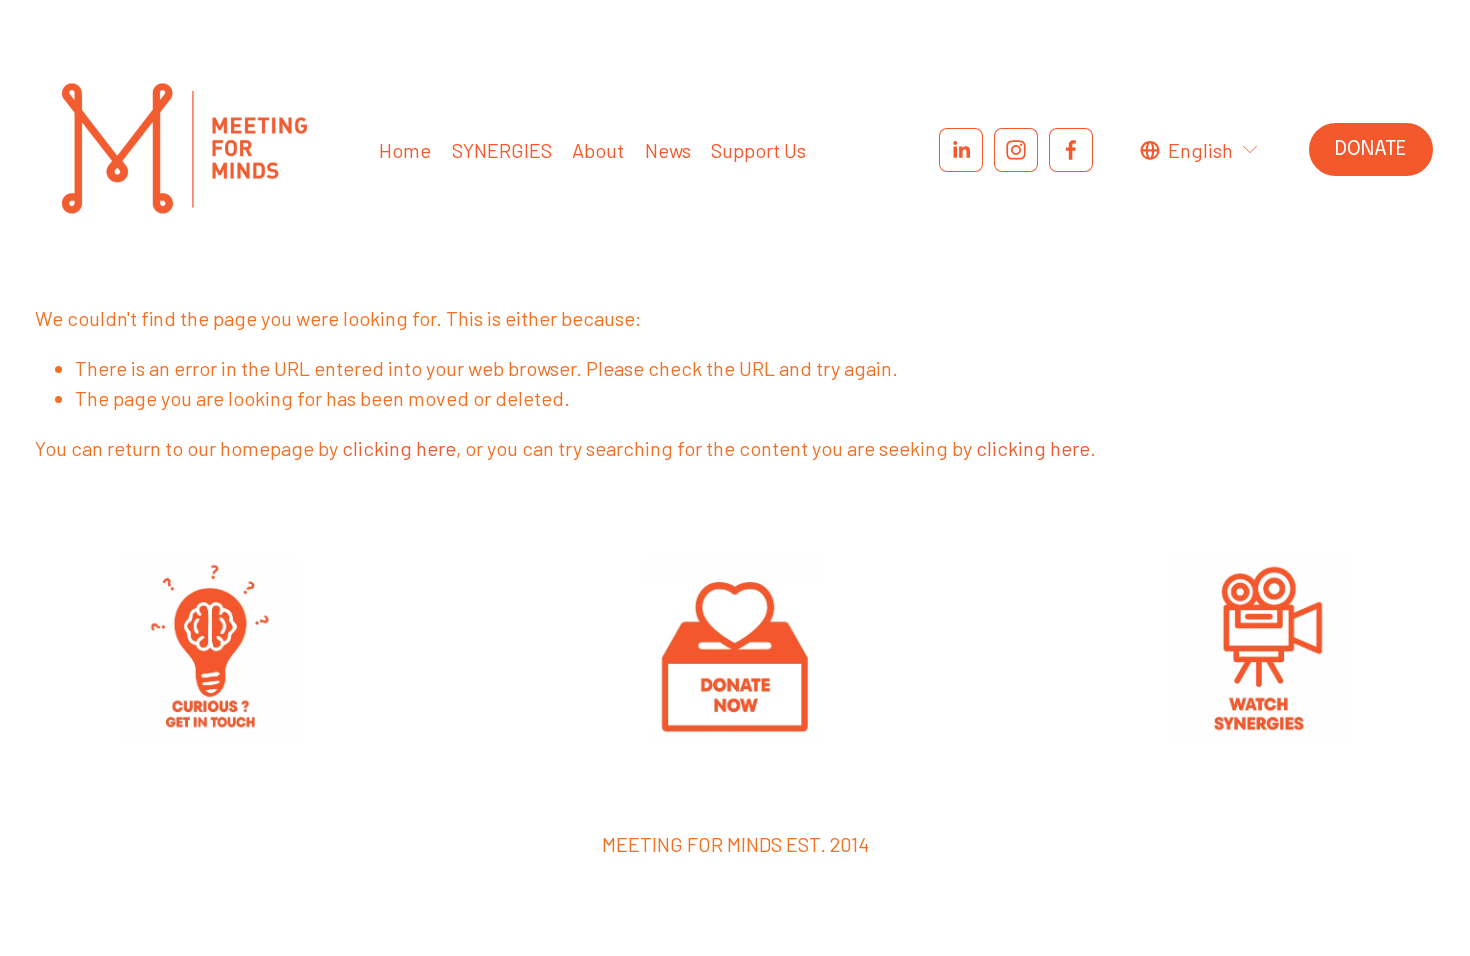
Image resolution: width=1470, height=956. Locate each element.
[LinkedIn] (961, 150)
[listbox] (1200, 150)
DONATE (1370, 149)
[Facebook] (1071, 150)
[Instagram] (1016, 150)
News (668, 150)
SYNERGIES (502, 150)
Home (405, 150)
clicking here (399, 448)
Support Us (758, 150)
